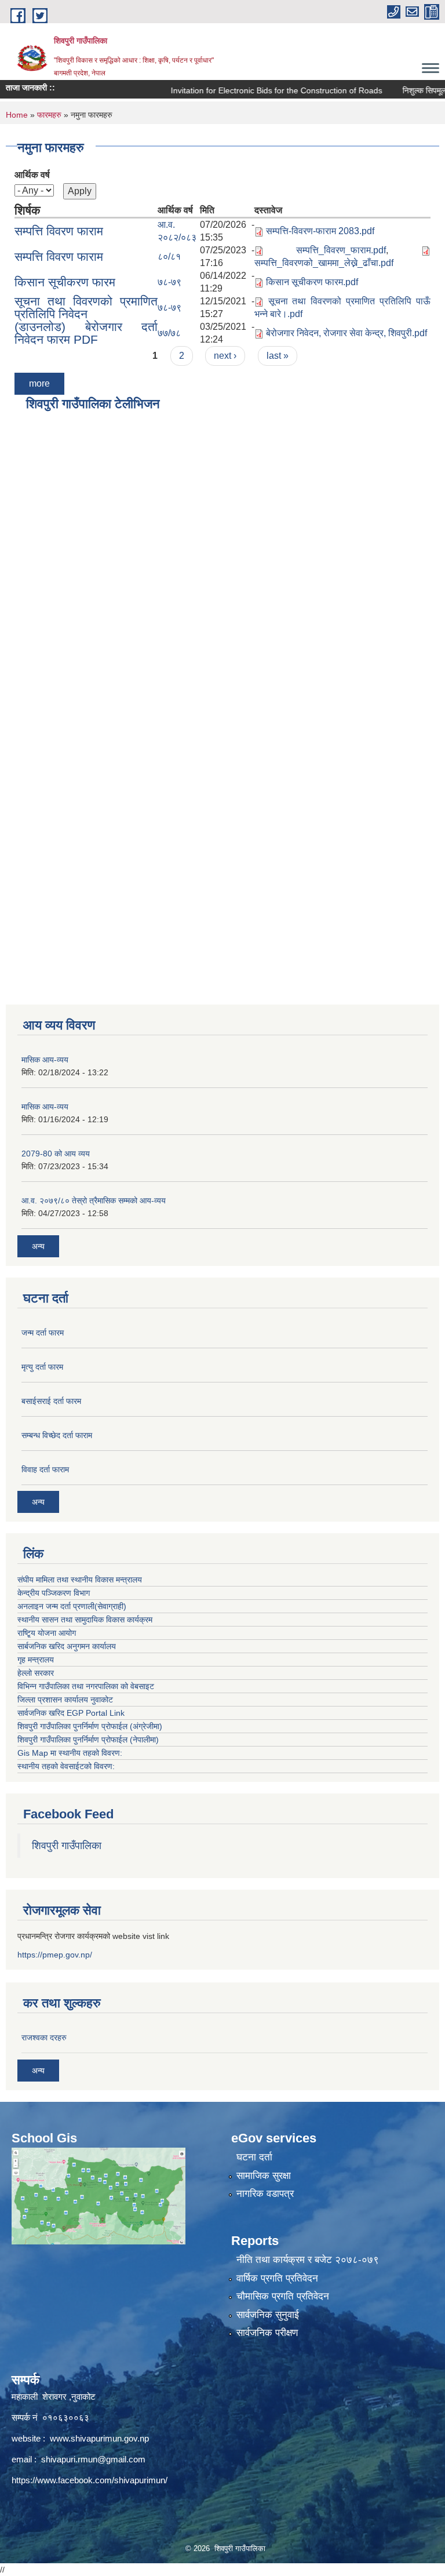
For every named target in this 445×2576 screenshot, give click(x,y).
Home (17, 115)
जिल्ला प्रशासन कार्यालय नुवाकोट (65, 1700)
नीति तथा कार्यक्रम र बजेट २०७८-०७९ (308, 2260)
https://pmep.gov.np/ (55, 1955)
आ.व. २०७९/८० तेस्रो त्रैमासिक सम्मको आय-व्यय (94, 1200)
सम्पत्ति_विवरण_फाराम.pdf (341, 250)
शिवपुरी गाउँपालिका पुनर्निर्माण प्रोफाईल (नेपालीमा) (88, 1740)
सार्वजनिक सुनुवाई (268, 2315)
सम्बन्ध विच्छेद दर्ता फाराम (57, 1435)
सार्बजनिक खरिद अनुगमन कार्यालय (67, 1646)
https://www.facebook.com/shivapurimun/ (90, 2480)
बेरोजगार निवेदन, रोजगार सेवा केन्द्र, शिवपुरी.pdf (346, 333)
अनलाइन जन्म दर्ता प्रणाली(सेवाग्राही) (72, 1606)
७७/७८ (169, 333)
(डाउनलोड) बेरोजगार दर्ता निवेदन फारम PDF (86, 333)
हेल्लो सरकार (36, 1673)
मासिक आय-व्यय (45, 1060)
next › (225, 356)
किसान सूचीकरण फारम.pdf (312, 282)
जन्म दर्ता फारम (43, 1333)
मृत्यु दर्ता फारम (42, 1367)
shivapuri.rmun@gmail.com (93, 2459)
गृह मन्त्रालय (36, 1660)
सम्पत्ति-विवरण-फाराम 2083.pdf (320, 231)
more (39, 383)
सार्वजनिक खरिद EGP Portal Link (71, 1713)
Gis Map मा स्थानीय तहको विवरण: (70, 1753)
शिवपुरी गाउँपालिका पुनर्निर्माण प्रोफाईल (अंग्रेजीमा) (90, 1726)
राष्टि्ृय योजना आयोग (47, 1633)
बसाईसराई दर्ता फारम (51, 1401)
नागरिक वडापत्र (265, 2194)
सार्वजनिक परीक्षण (267, 2333)
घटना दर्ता (254, 2157)
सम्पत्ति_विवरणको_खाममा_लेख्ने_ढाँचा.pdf (324, 263)
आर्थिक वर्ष (32, 175)
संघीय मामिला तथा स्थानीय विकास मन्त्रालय (80, 1580)
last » (278, 356)
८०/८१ (169, 256)
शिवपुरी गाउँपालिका (67, 1846)
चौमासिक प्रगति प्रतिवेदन (283, 2296)
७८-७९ (169, 282)
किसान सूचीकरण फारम (65, 282)
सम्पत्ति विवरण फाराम (59, 231)
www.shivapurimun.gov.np (99, 2438)
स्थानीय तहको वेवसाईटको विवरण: (66, 1766)
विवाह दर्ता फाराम (45, 1469)
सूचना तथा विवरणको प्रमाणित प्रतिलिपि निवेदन (86, 308)
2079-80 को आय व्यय (56, 1154)
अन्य (38, 1246)
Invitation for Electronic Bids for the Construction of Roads (252, 90)
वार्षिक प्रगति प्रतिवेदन (277, 2278)
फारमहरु (49, 115)
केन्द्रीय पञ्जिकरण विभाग (54, 1593)
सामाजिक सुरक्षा (264, 2176)
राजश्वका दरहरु (44, 2037)
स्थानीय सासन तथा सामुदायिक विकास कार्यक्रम (85, 1620)
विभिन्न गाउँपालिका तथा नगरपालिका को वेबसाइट (86, 1686)
